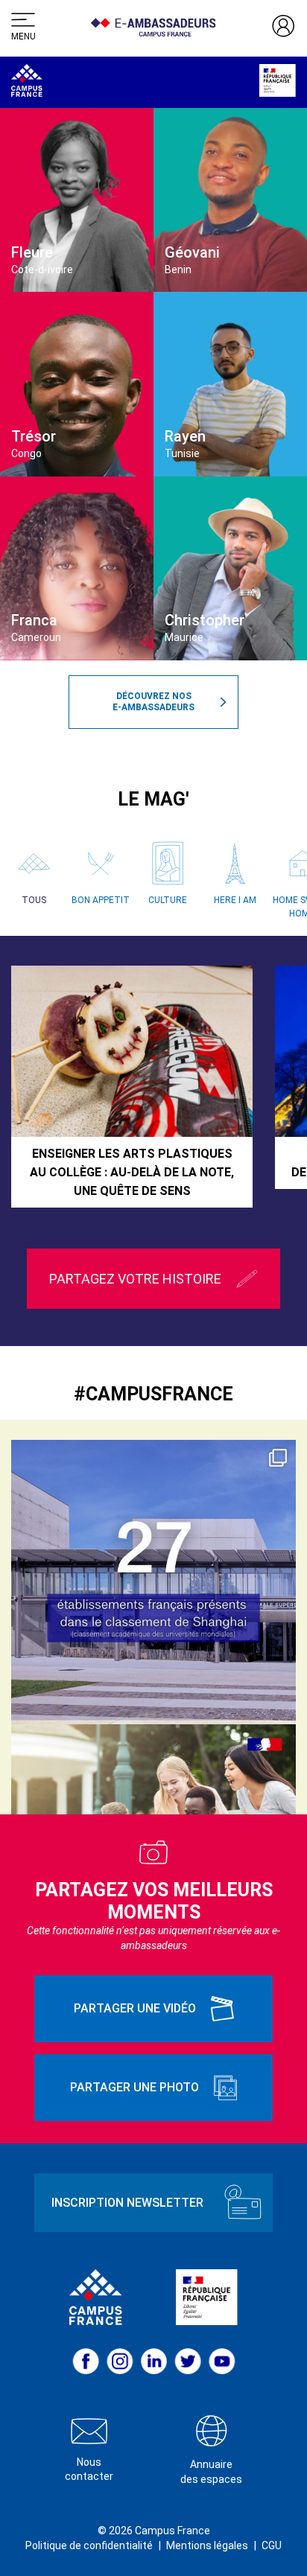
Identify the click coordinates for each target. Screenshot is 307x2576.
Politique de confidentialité (89, 2545)
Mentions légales (207, 2545)
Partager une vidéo (135, 2008)
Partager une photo (134, 2087)
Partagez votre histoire (135, 1279)
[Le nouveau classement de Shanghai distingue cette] (153, 1582)
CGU (272, 2545)
